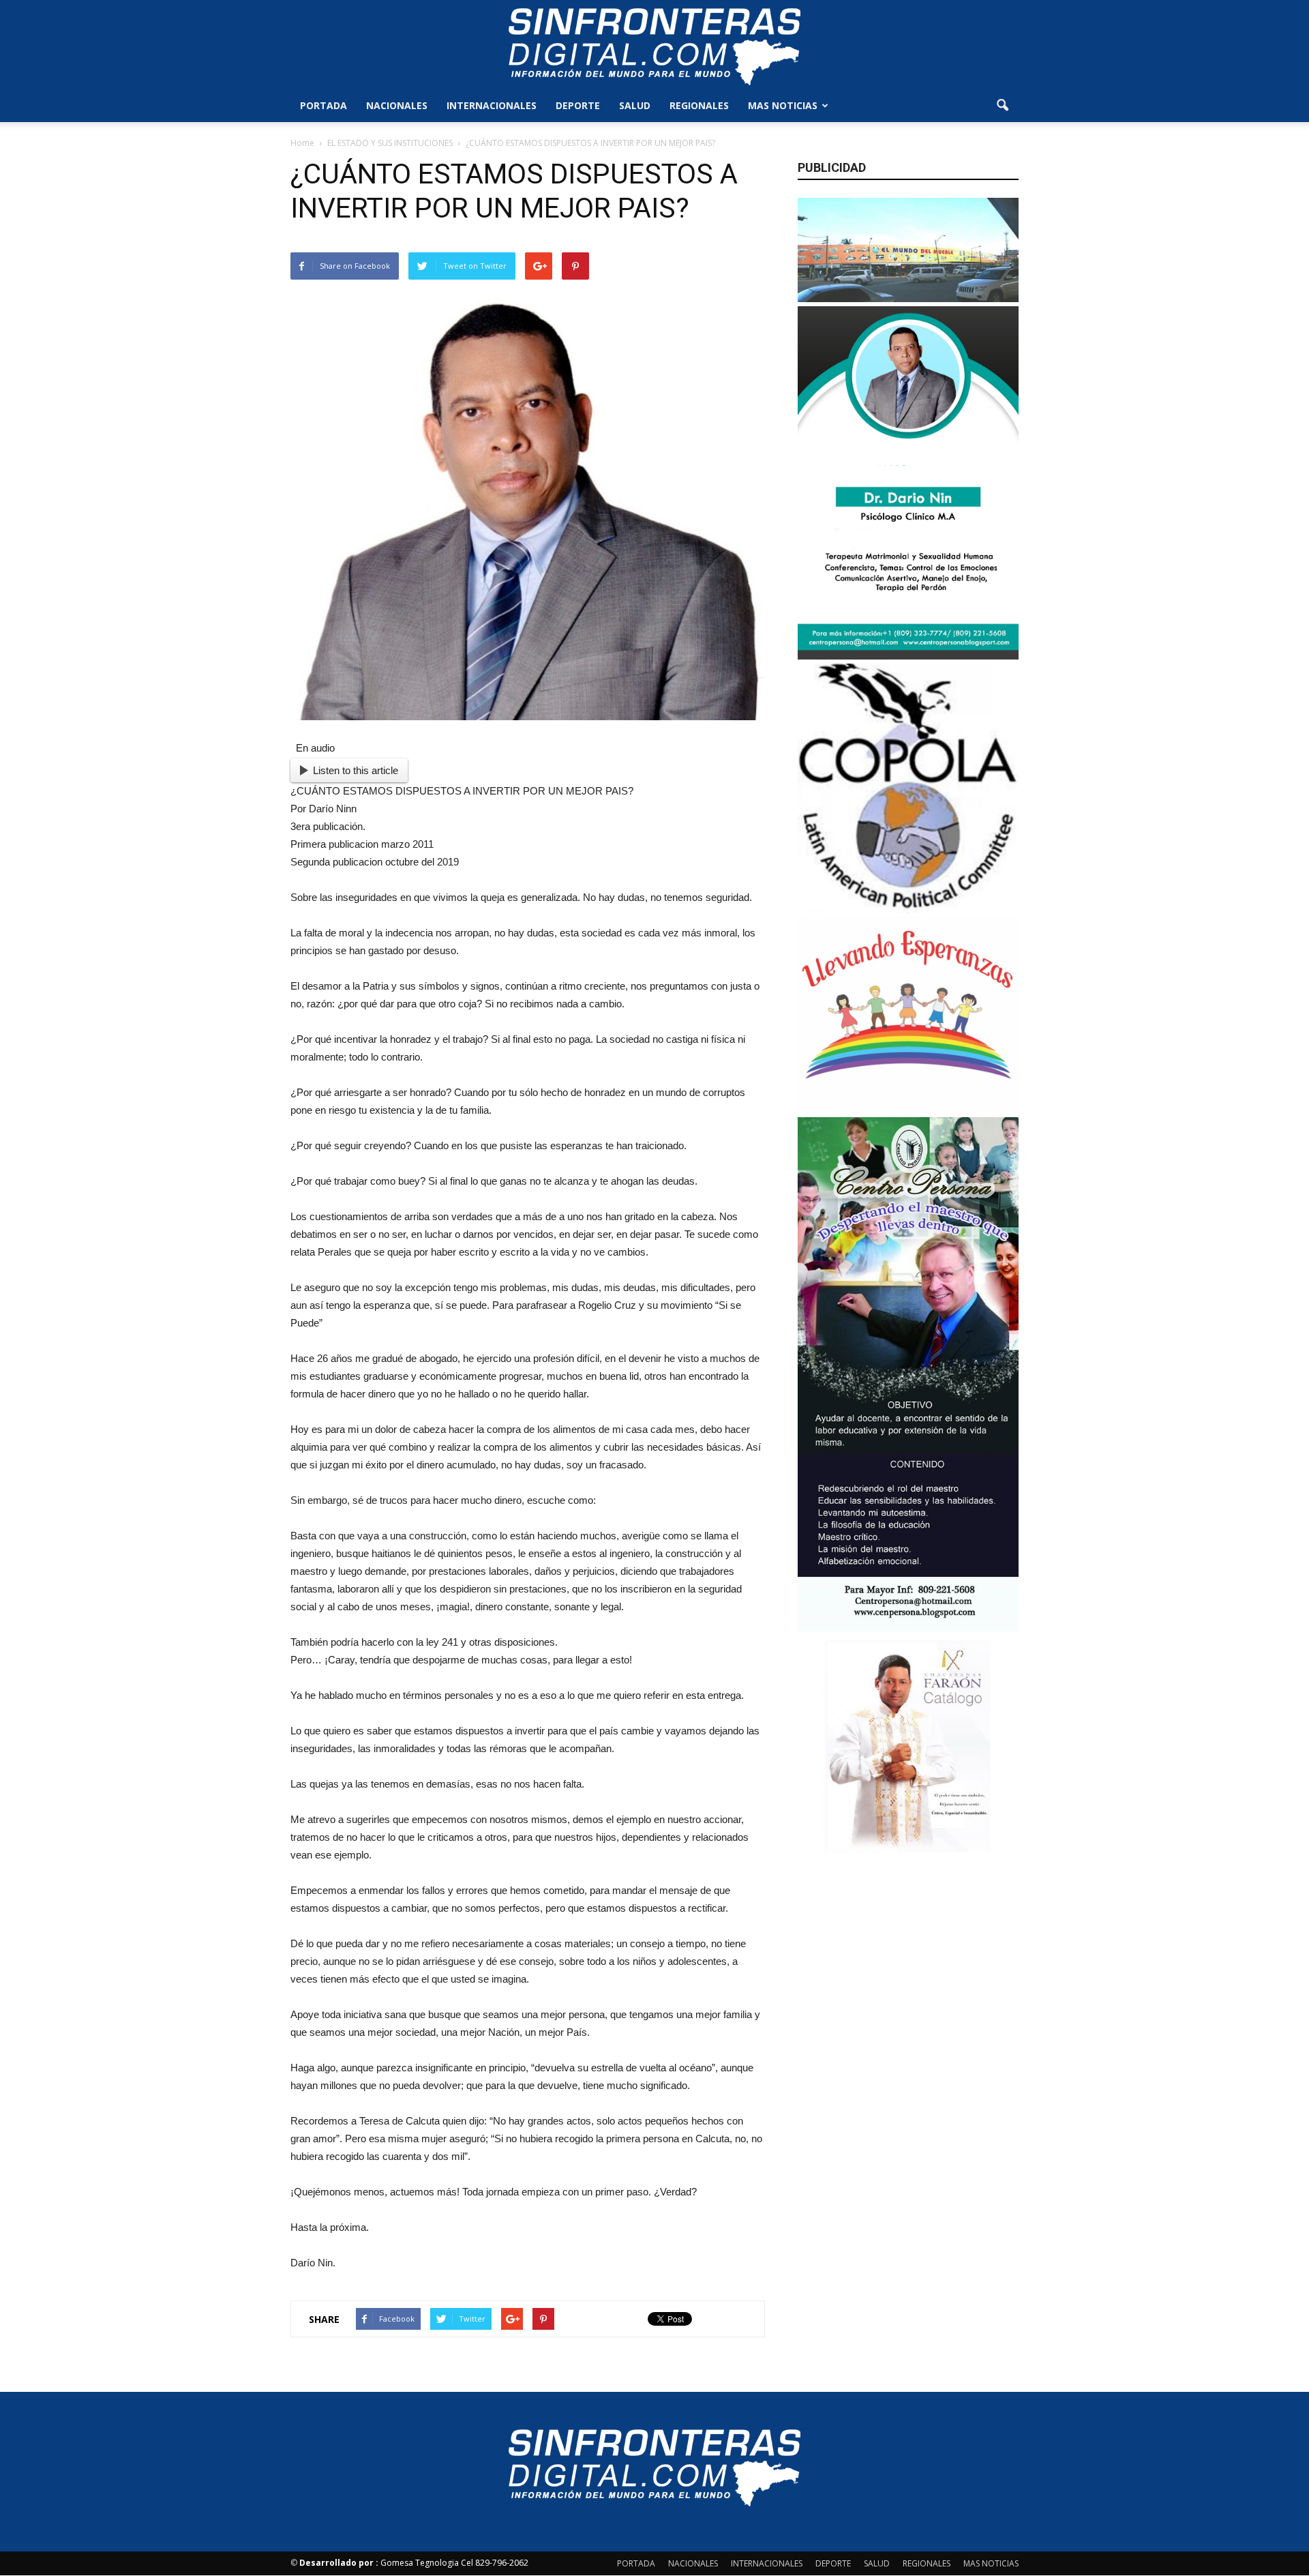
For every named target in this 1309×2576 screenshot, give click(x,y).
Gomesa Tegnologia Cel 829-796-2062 (414, 2563)
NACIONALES (397, 105)
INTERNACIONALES (492, 105)
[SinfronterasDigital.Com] (654, 46)
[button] (1002, 106)
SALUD (635, 105)
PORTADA (324, 105)
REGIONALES (699, 105)
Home (302, 143)
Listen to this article (356, 770)
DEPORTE (578, 105)
